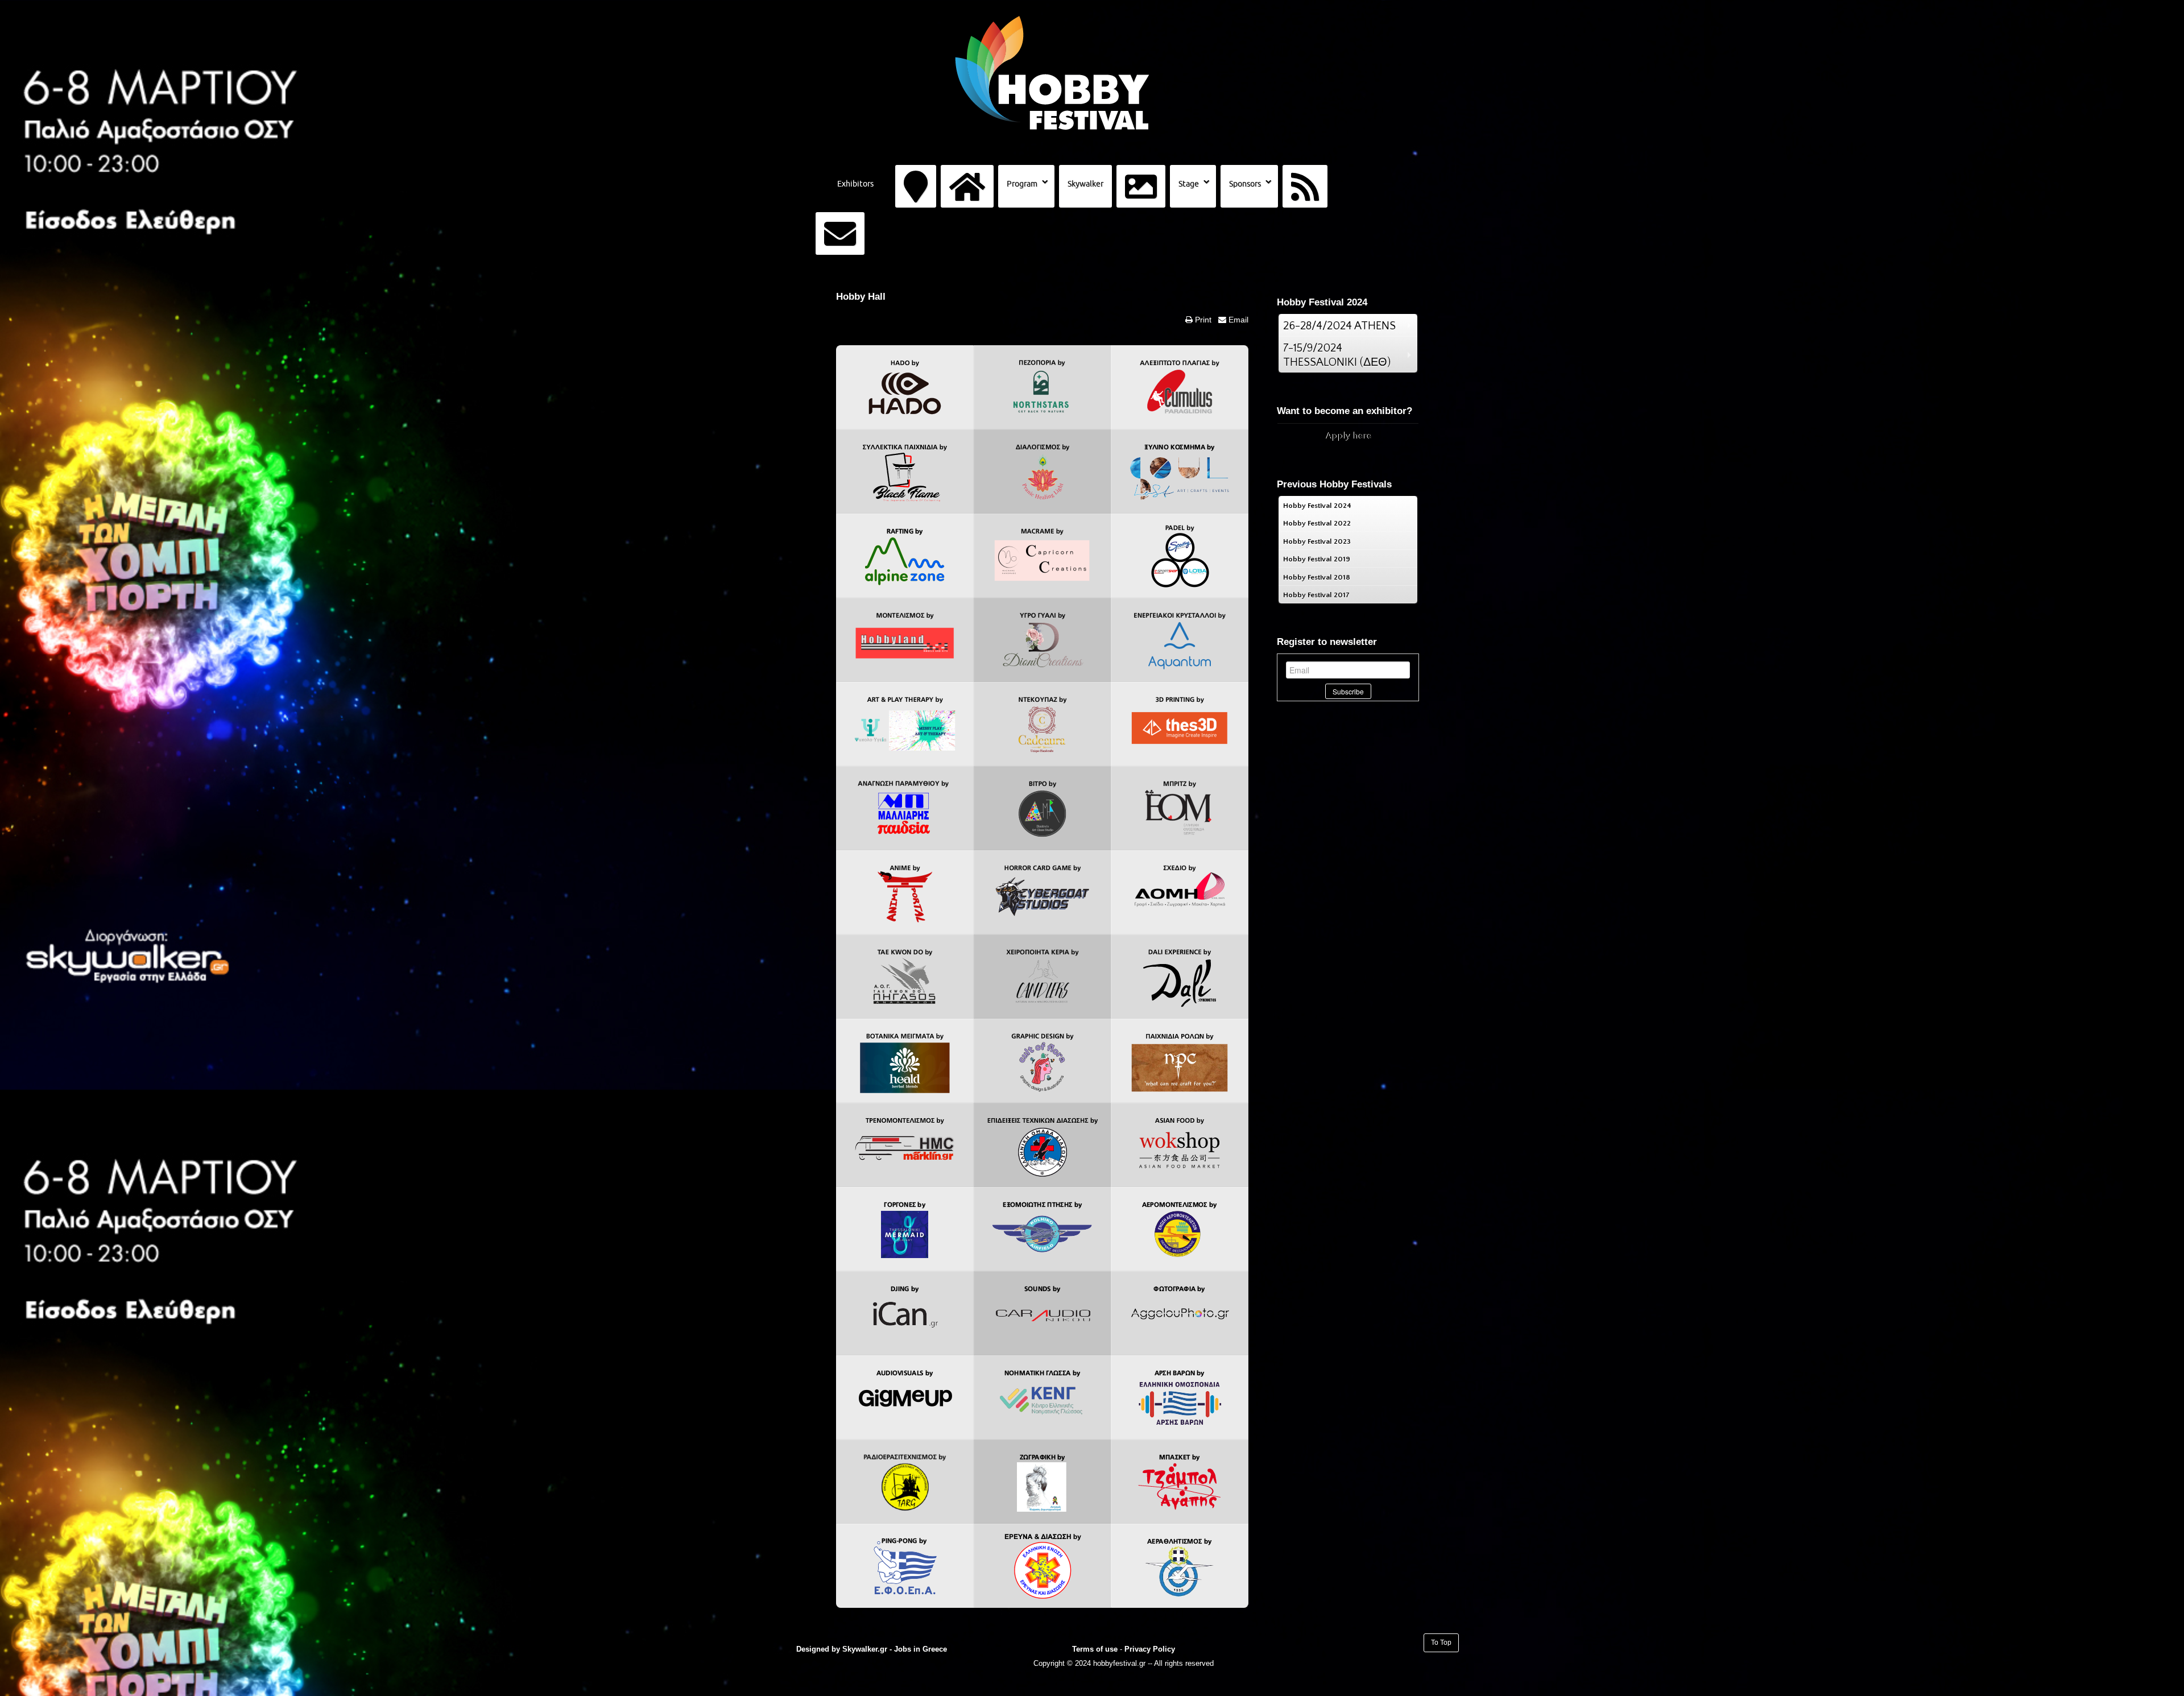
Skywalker (1085, 184)
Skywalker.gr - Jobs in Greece (895, 1649)
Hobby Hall (861, 297)
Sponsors (1245, 184)
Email (1237, 320)
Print (1202, 320)
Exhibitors (855, 184)
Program (1022, 184)
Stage (1189, 184)
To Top (1441, 1643)
